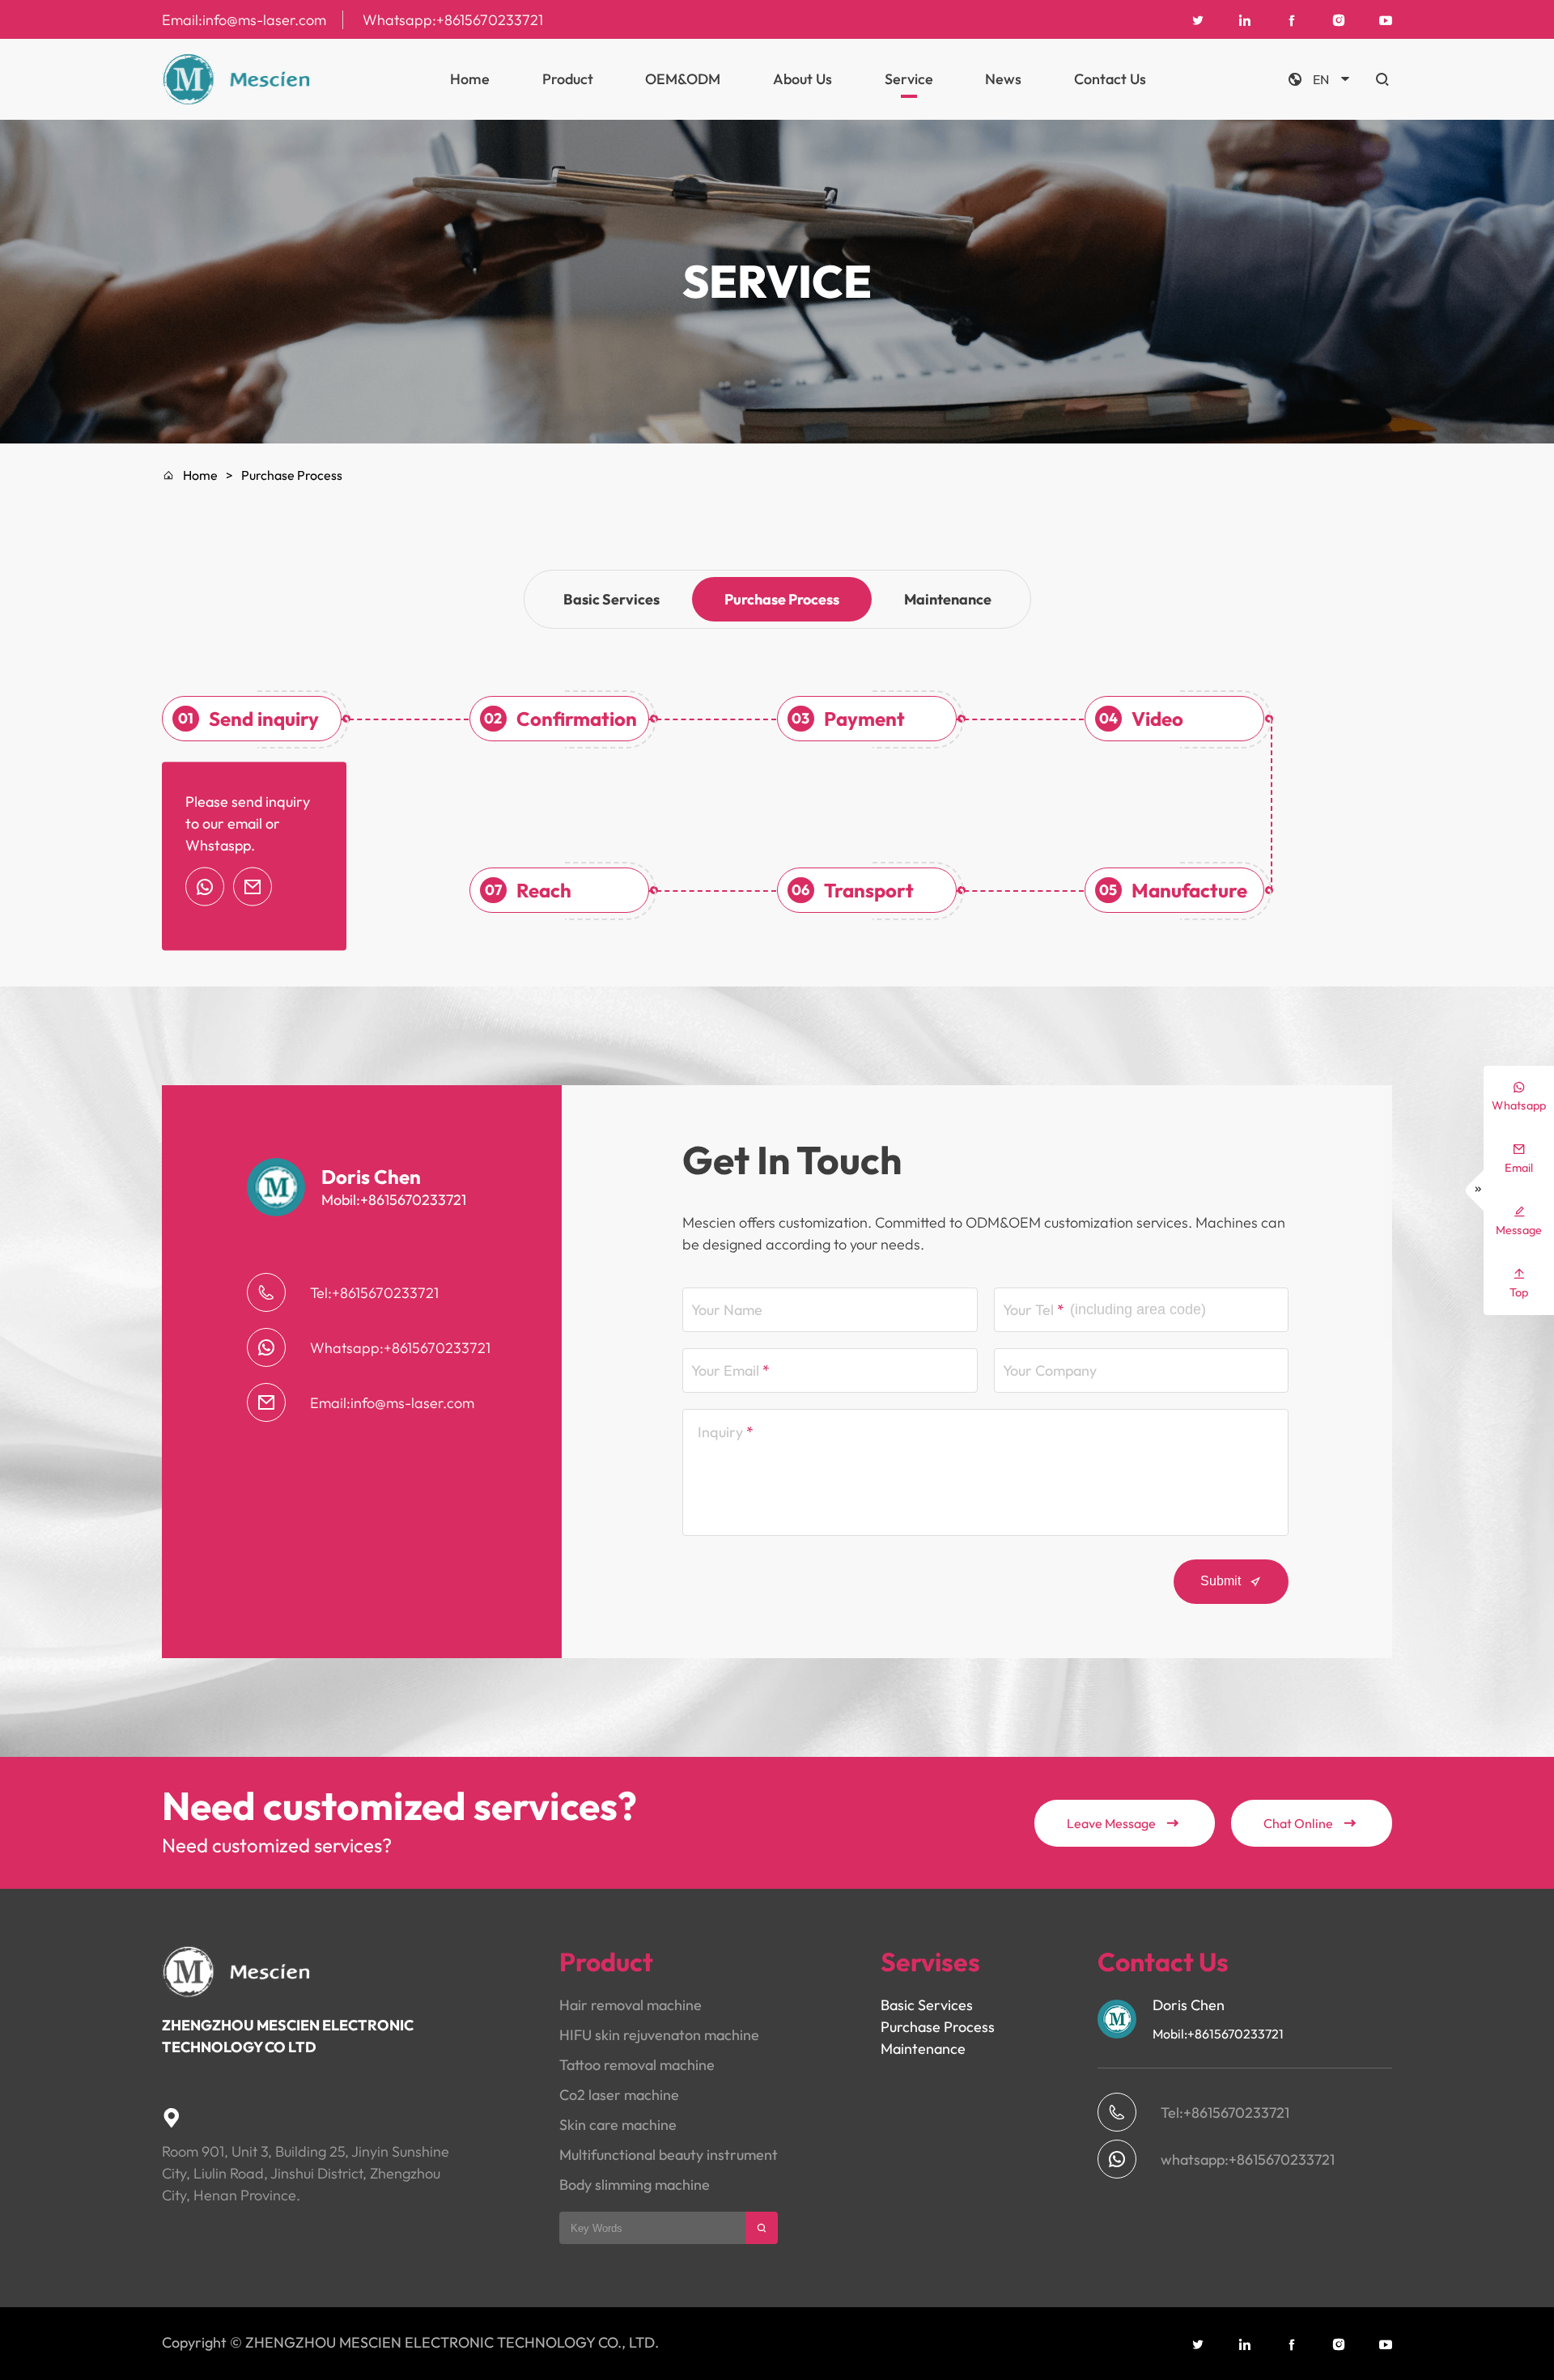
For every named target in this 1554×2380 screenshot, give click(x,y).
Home (470, 79)
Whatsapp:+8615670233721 (453, 20)
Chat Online (1310, 1823)
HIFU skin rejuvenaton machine (659, 2035)
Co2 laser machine (619, 2095)
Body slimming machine (635, 2185)
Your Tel (1028, 1310)
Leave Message (1123, 1823)
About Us (802, 79)
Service (909, 79)
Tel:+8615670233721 (374, 1293)
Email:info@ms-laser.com (244, 20)
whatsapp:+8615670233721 (1248, 2159)
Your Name (727, 1310)
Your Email (725, 1370)
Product (568, 79)
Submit (1231, 1581)
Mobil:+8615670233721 (394, 1200)
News (1003, 79)
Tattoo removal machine (637, 2065)
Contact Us (1110, 79)
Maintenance (948, 599)
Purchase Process (782, 599)
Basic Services (611, 599)
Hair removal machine (631, 2005)
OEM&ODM (683, 79)
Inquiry (720, 1432)
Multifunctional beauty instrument (669, 2155)
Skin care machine (618, 2125)
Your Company (1050, 1370)
